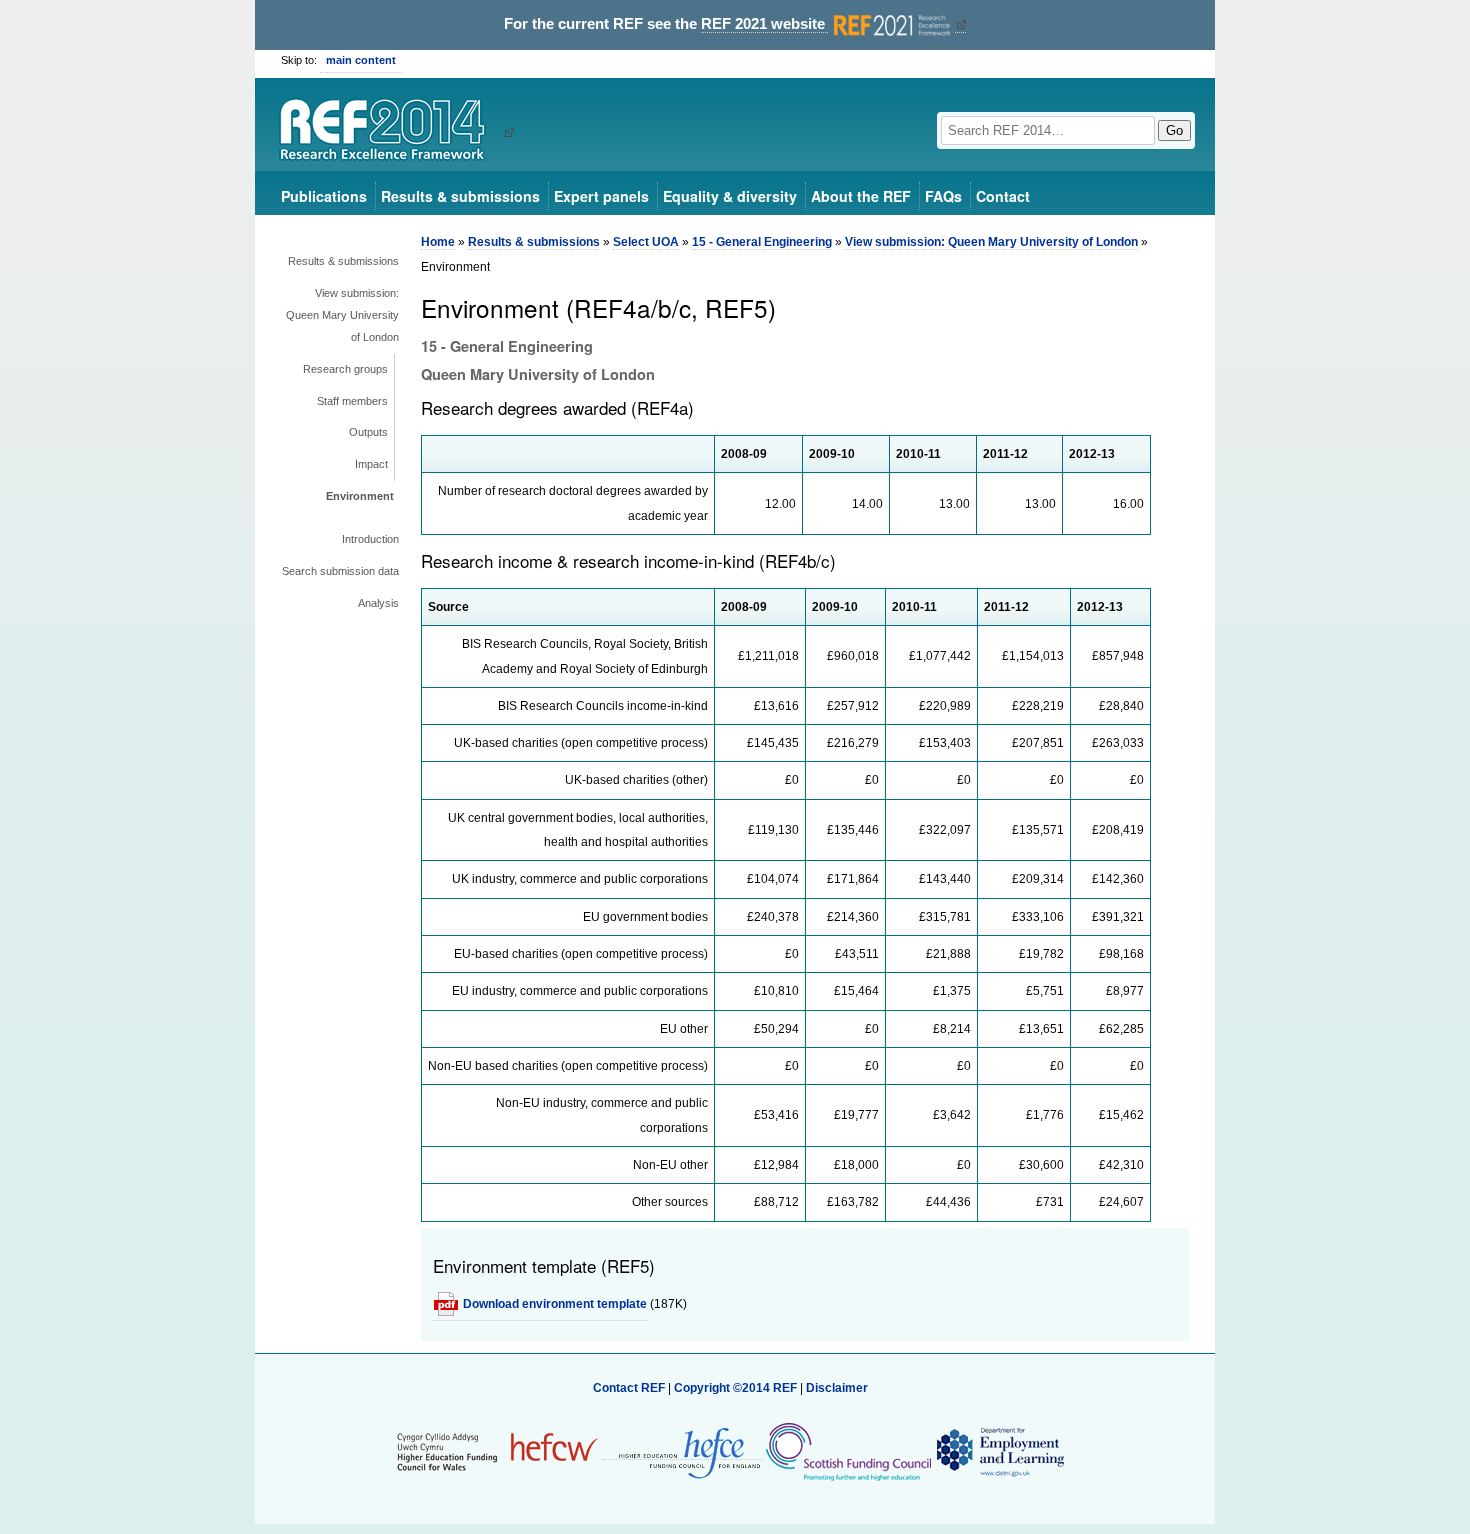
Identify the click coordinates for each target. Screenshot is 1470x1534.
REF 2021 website (765, 24)
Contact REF (629, 1388)
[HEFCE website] (683, 1452)
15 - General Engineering (762, 242)
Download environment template (555, 1304)
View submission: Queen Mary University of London (342, 315)
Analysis (378, 603)
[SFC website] (848, 1452)
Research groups (345, 369)
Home (438, 242)
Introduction (370, 539)
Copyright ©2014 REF (737, 1388)
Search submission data (340, 571)
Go (1174, 130)
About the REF (861, 196)
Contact (1003, 196)
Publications (324, 196)
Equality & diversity (730, 196)
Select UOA (646, 242)
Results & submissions (460, 196)
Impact (371, 464)
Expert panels (601, 196)
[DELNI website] (999, 1452)
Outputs (368, 432)
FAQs (943, 196)
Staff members (352, 401)
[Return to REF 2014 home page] (389, 132)
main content (361, 60)
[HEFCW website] (497, 1452)
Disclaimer (837, 1388)
